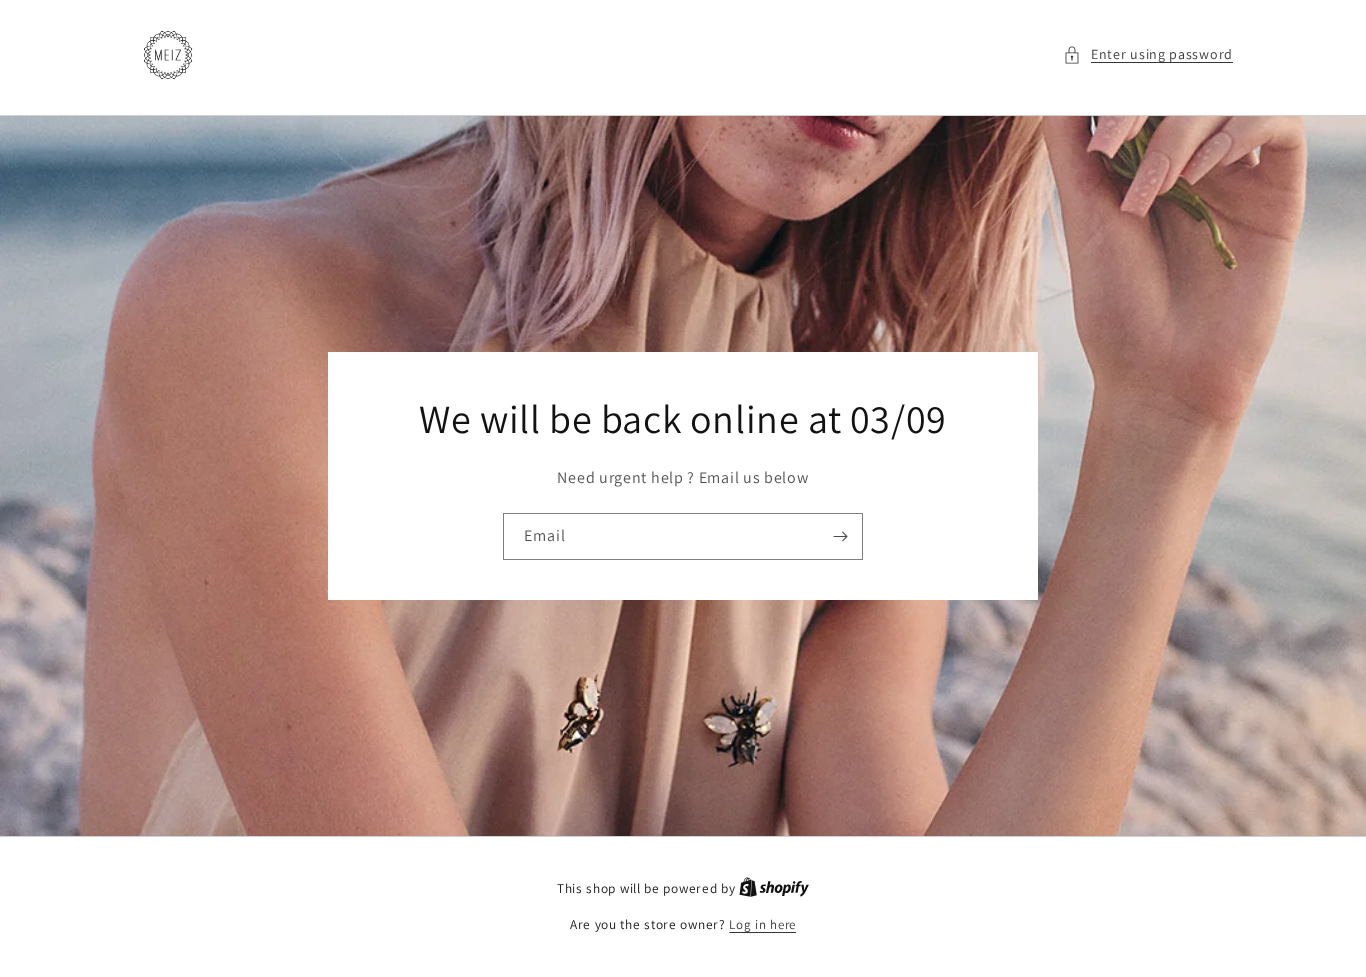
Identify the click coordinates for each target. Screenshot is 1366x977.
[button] (1148, 54)
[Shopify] (774, 888)
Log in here (762, 924)
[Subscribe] (840, 536)
